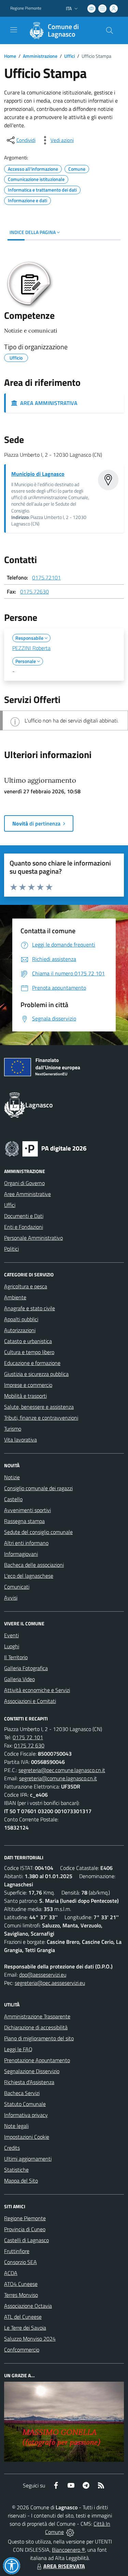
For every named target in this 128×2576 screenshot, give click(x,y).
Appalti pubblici (21, 1319)
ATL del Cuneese (23, 2317)
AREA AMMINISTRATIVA (47, 403)
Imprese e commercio (28, 1385)
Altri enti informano (26, 1543)
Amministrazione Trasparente (37, 2016)
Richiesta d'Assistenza (29, 2082)
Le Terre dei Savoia (25, 2328)
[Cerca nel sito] (110, 30)
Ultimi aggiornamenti (28, 2159)
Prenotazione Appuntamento (37, 2060)
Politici (11, 1249)
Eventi (11, 1635)
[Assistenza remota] (70, 2532)
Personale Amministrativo (33, 1238)
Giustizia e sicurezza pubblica (36, 1374)
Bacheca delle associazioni (34, 1565)
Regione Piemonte (26, 8)
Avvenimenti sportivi (27, 1510)
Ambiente (15, 1297)
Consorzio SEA (20, 2262)
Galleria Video (19, 1679)
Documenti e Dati (24, 1216)
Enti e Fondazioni (24, 1227)
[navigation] (14, 30)
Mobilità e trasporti (25, 1396)
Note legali (16, 2126)
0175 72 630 (29, 1745)
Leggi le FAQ (18, 2049)
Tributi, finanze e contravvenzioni (41, 1418)
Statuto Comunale (25, 2104)
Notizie (12, 1477)
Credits (12, 2148)
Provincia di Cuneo (25, 2229)
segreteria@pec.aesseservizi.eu (50, 1983)
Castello (13, 1499)
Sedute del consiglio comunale (38, 1532)
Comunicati (17, 1587)
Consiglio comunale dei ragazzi (38, 1488)
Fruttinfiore (17, 2251)
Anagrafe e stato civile (30, 1308)
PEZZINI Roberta (31, 648)
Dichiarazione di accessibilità (36, 2027)
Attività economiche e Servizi (37, 1690)
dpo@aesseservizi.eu (43, 1975)
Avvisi (11, 1598)
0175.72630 (34, 591)
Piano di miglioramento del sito (39, 2038)
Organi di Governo (24, 1183)
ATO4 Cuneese (21, 2284)
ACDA (11, 2273)
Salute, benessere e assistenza (39, 1407)
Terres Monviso (21, 2295)
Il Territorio (16, 1657)
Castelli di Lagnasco (26, 2240)
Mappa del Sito (21, 2181)
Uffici (69, 56)
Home (10, 56)
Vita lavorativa (20, 1440)
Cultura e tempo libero (29, 1352)
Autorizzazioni (20, 1330)
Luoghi (12, 1646)
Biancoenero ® (68, 2550)
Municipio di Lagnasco (38, 474)
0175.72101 (46, 577)
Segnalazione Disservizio (32, 2071)
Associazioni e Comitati (30, 1701)
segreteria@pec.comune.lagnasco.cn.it (62, 1770)
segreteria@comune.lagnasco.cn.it (58, 1778)
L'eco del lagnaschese (29, 1576)
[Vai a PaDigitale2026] (46, 1148)
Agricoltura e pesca (26, 1286)
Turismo (13, 1429)
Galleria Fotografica (26, 1668)
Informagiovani (21, 1554)
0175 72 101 (28, 1737)
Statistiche (16, 2170)
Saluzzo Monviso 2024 (30, 2339)
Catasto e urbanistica (28, 1341)
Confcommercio (22, 2350)
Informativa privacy (26, 2115)
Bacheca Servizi (22, 2093)
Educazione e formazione (32, 1363)
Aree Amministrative (27, 1194)
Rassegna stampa (24, 1521)
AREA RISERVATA (64, 2566)
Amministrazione (40, 56)
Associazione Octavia (28, 2306)
